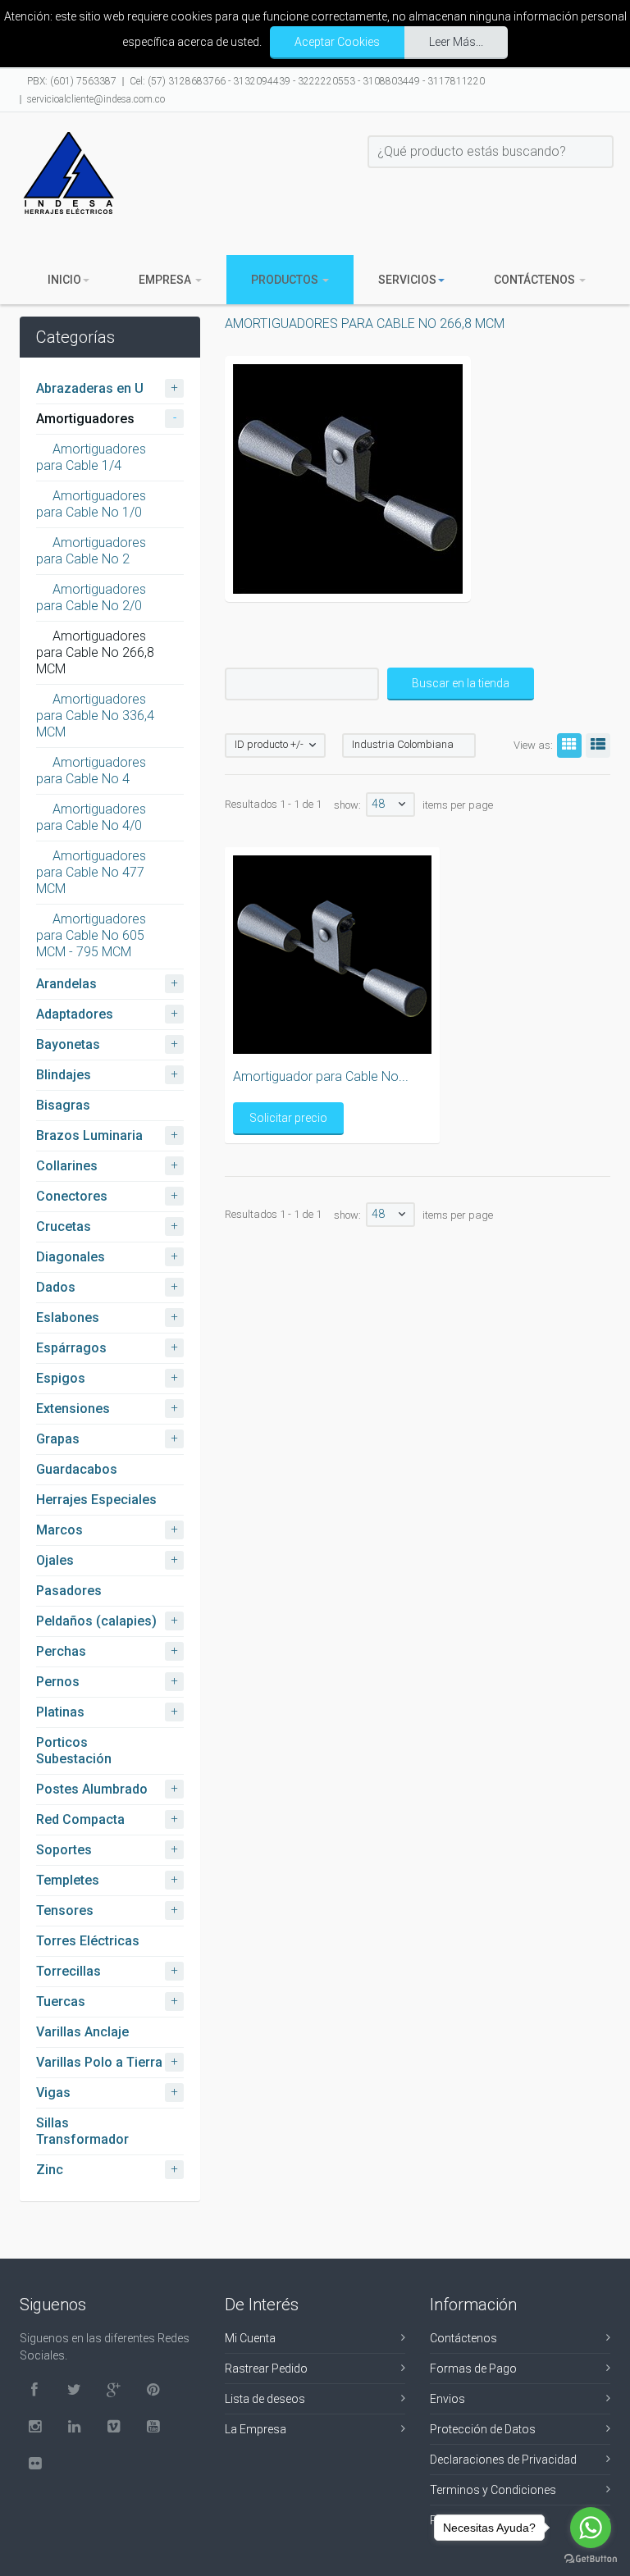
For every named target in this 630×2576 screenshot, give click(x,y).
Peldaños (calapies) (96, 1621)
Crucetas (64, 1226)
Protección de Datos (483, 2429)
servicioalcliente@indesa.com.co (96, 99)
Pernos (58, 1682)
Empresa (166, 280)
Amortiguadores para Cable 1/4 (91, 457)
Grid (569, 745)
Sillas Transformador (82, 2131)
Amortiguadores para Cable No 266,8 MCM (95, 652)
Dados (56, 1287)
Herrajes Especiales (96, 1500)
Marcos (59, 1530)
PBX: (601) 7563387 (72, 81)
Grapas (58, 1439)
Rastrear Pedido (266, 2369)
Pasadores (69, 1591)
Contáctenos (536, 280)
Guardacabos (77, 1469)
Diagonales (71, 1257)
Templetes (68, 1880)
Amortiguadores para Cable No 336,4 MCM (95, 716)
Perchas (61, 1651)
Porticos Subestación (74, 1751)
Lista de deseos (265, 2399)
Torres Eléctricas (88, 1941)
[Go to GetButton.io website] (591, 2559)
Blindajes (64, 1075)
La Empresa (256, 2429)
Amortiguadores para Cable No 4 (91, 771)
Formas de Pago (473, 2369)
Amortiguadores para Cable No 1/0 (91, 504)
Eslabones (68, 1318)
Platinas (60, 1712)
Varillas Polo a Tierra (99, 2062)
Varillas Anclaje (82, 2032)
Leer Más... (456, 42)
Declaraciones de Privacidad (503, 2460)
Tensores (65, 1910)
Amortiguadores (85, 419)
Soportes (64, 1850)
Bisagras (63, 1105)
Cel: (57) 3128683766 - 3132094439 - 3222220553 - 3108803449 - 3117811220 (307, 81)
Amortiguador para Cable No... (321, 1076)
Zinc (50, 2170)
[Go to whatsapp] (591, 2528)
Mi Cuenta (250, 2338)
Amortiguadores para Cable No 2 (91, 551)
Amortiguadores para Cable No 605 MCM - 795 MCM (91, 935)
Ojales (55, 1560)
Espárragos (71, 1348)
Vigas (53, 2093)
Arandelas (66, 984)
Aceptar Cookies (337, 42)
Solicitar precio (288, 1118)
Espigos (61, 1378)
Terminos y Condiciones (493, 2490)
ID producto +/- (269, 744)
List (598, 745)
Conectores (72, 1196)
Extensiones (73, 1409)
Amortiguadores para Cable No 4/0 (91, 817)
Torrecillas (68, 1971)
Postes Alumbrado (92, 1789)
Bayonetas (68, 1044)
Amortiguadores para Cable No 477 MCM (91, 872)
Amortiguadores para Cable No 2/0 (91, 597)
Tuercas (61, 2002)
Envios (447, 2399)
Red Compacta (80, 1819)
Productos (286, 280)
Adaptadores (75, 1014)
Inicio (64, 280)
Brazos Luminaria (89, 1135)
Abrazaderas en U (90, 388)
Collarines (67, 1166)
